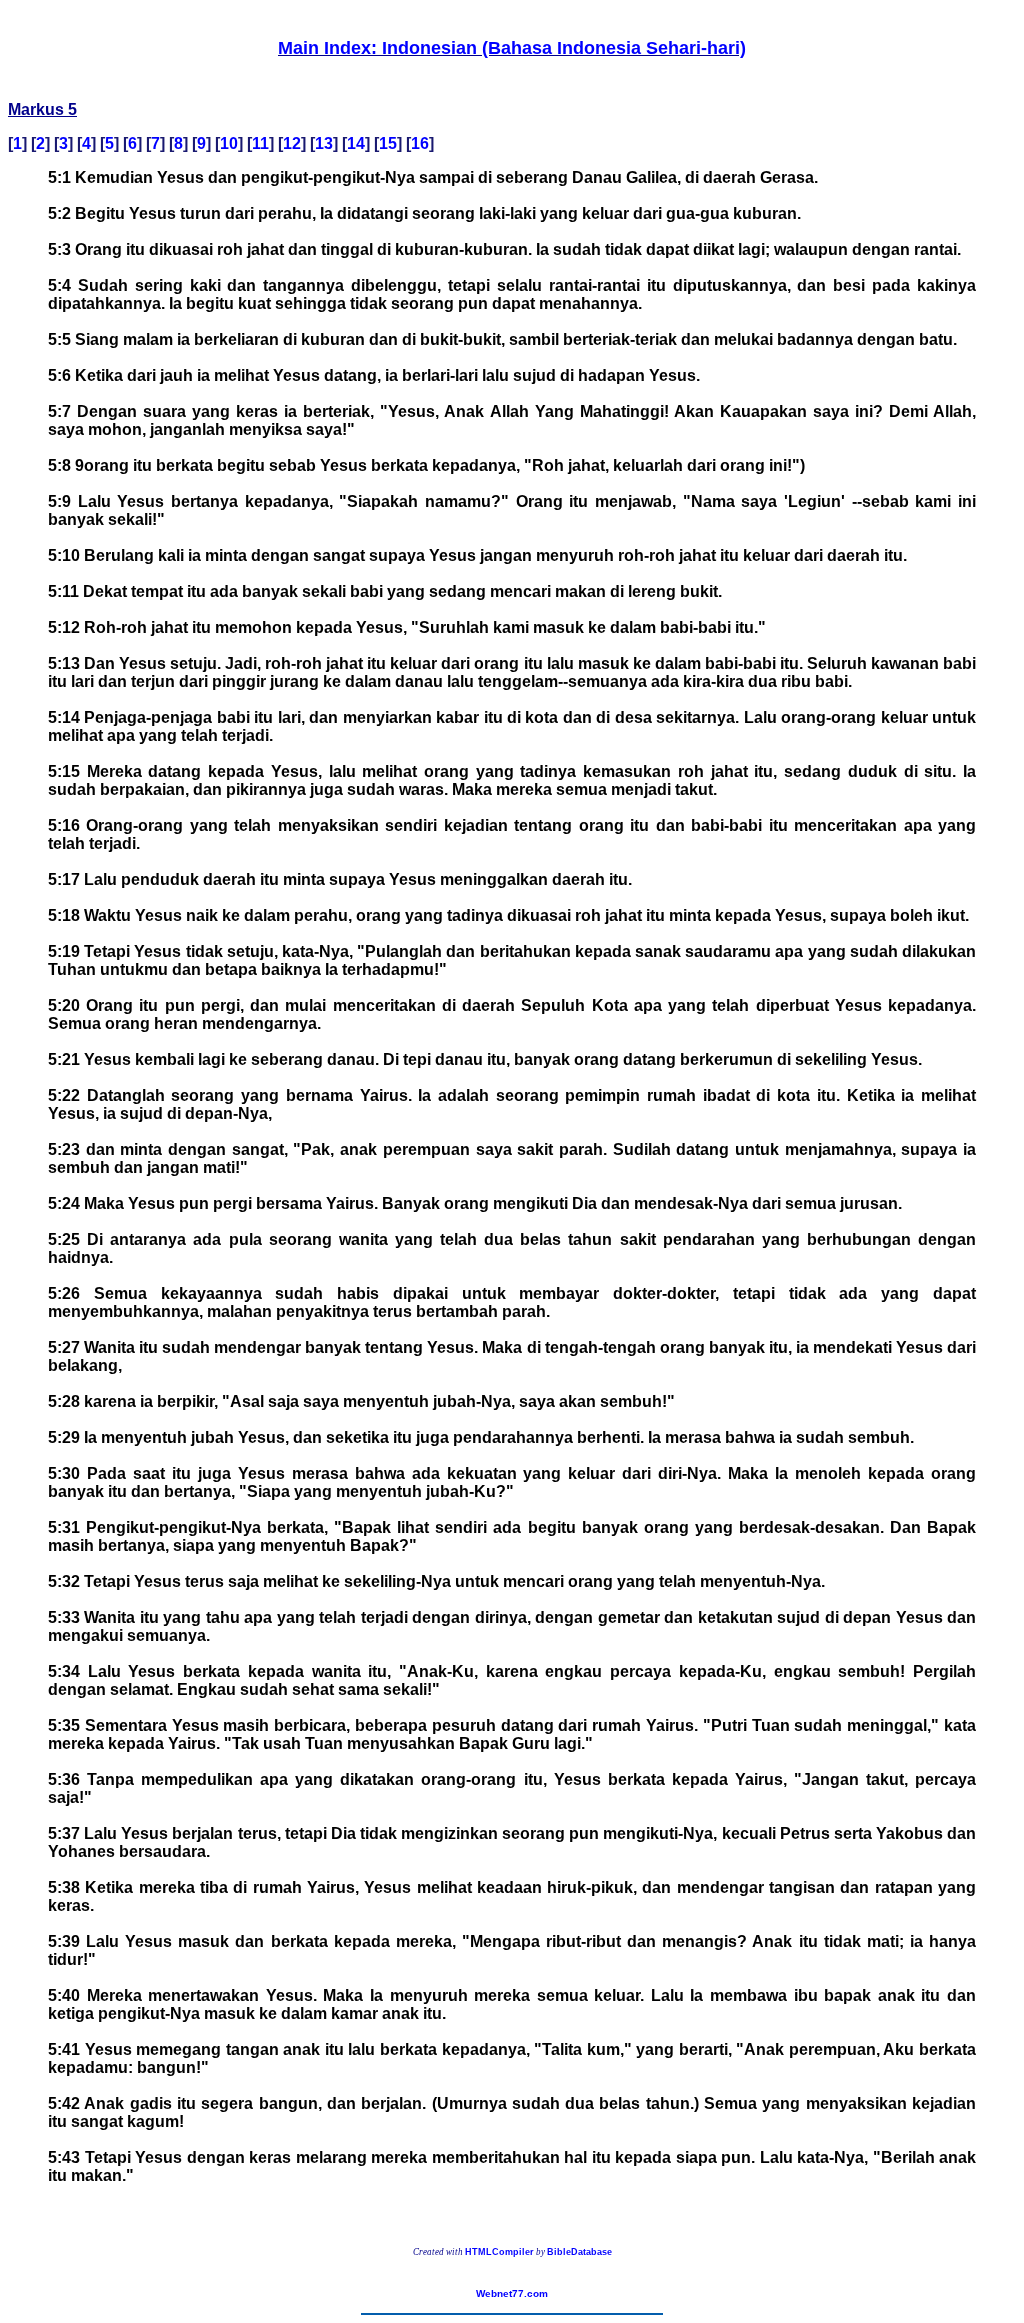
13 (324, 143)
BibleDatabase (579, 2252)
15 (388, 143)
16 (420, 143)
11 (260, 143)
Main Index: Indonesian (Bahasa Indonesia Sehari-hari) (512, 48)
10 (229, 143)
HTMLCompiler (499, 2252)
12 (292, 143)
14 (356, 143)
